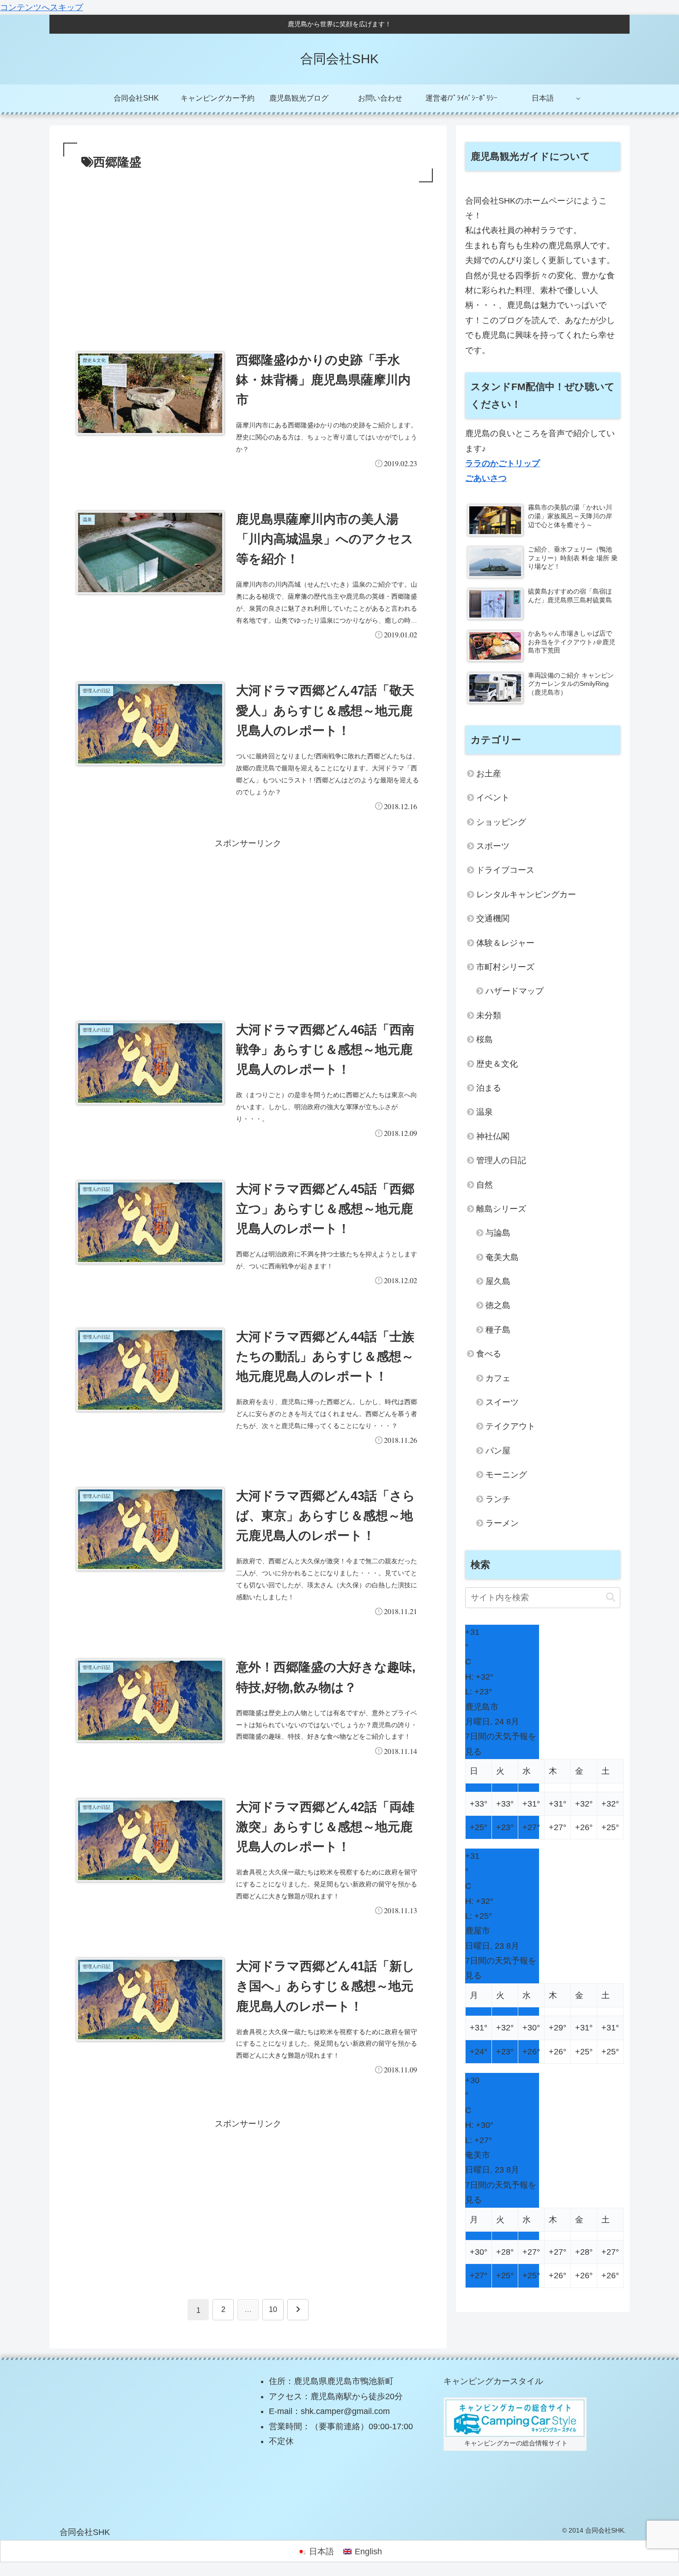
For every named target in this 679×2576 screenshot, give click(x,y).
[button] (611, 1597)
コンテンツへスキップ (42, 7)
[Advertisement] (248, 254)
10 (273, 2309)
